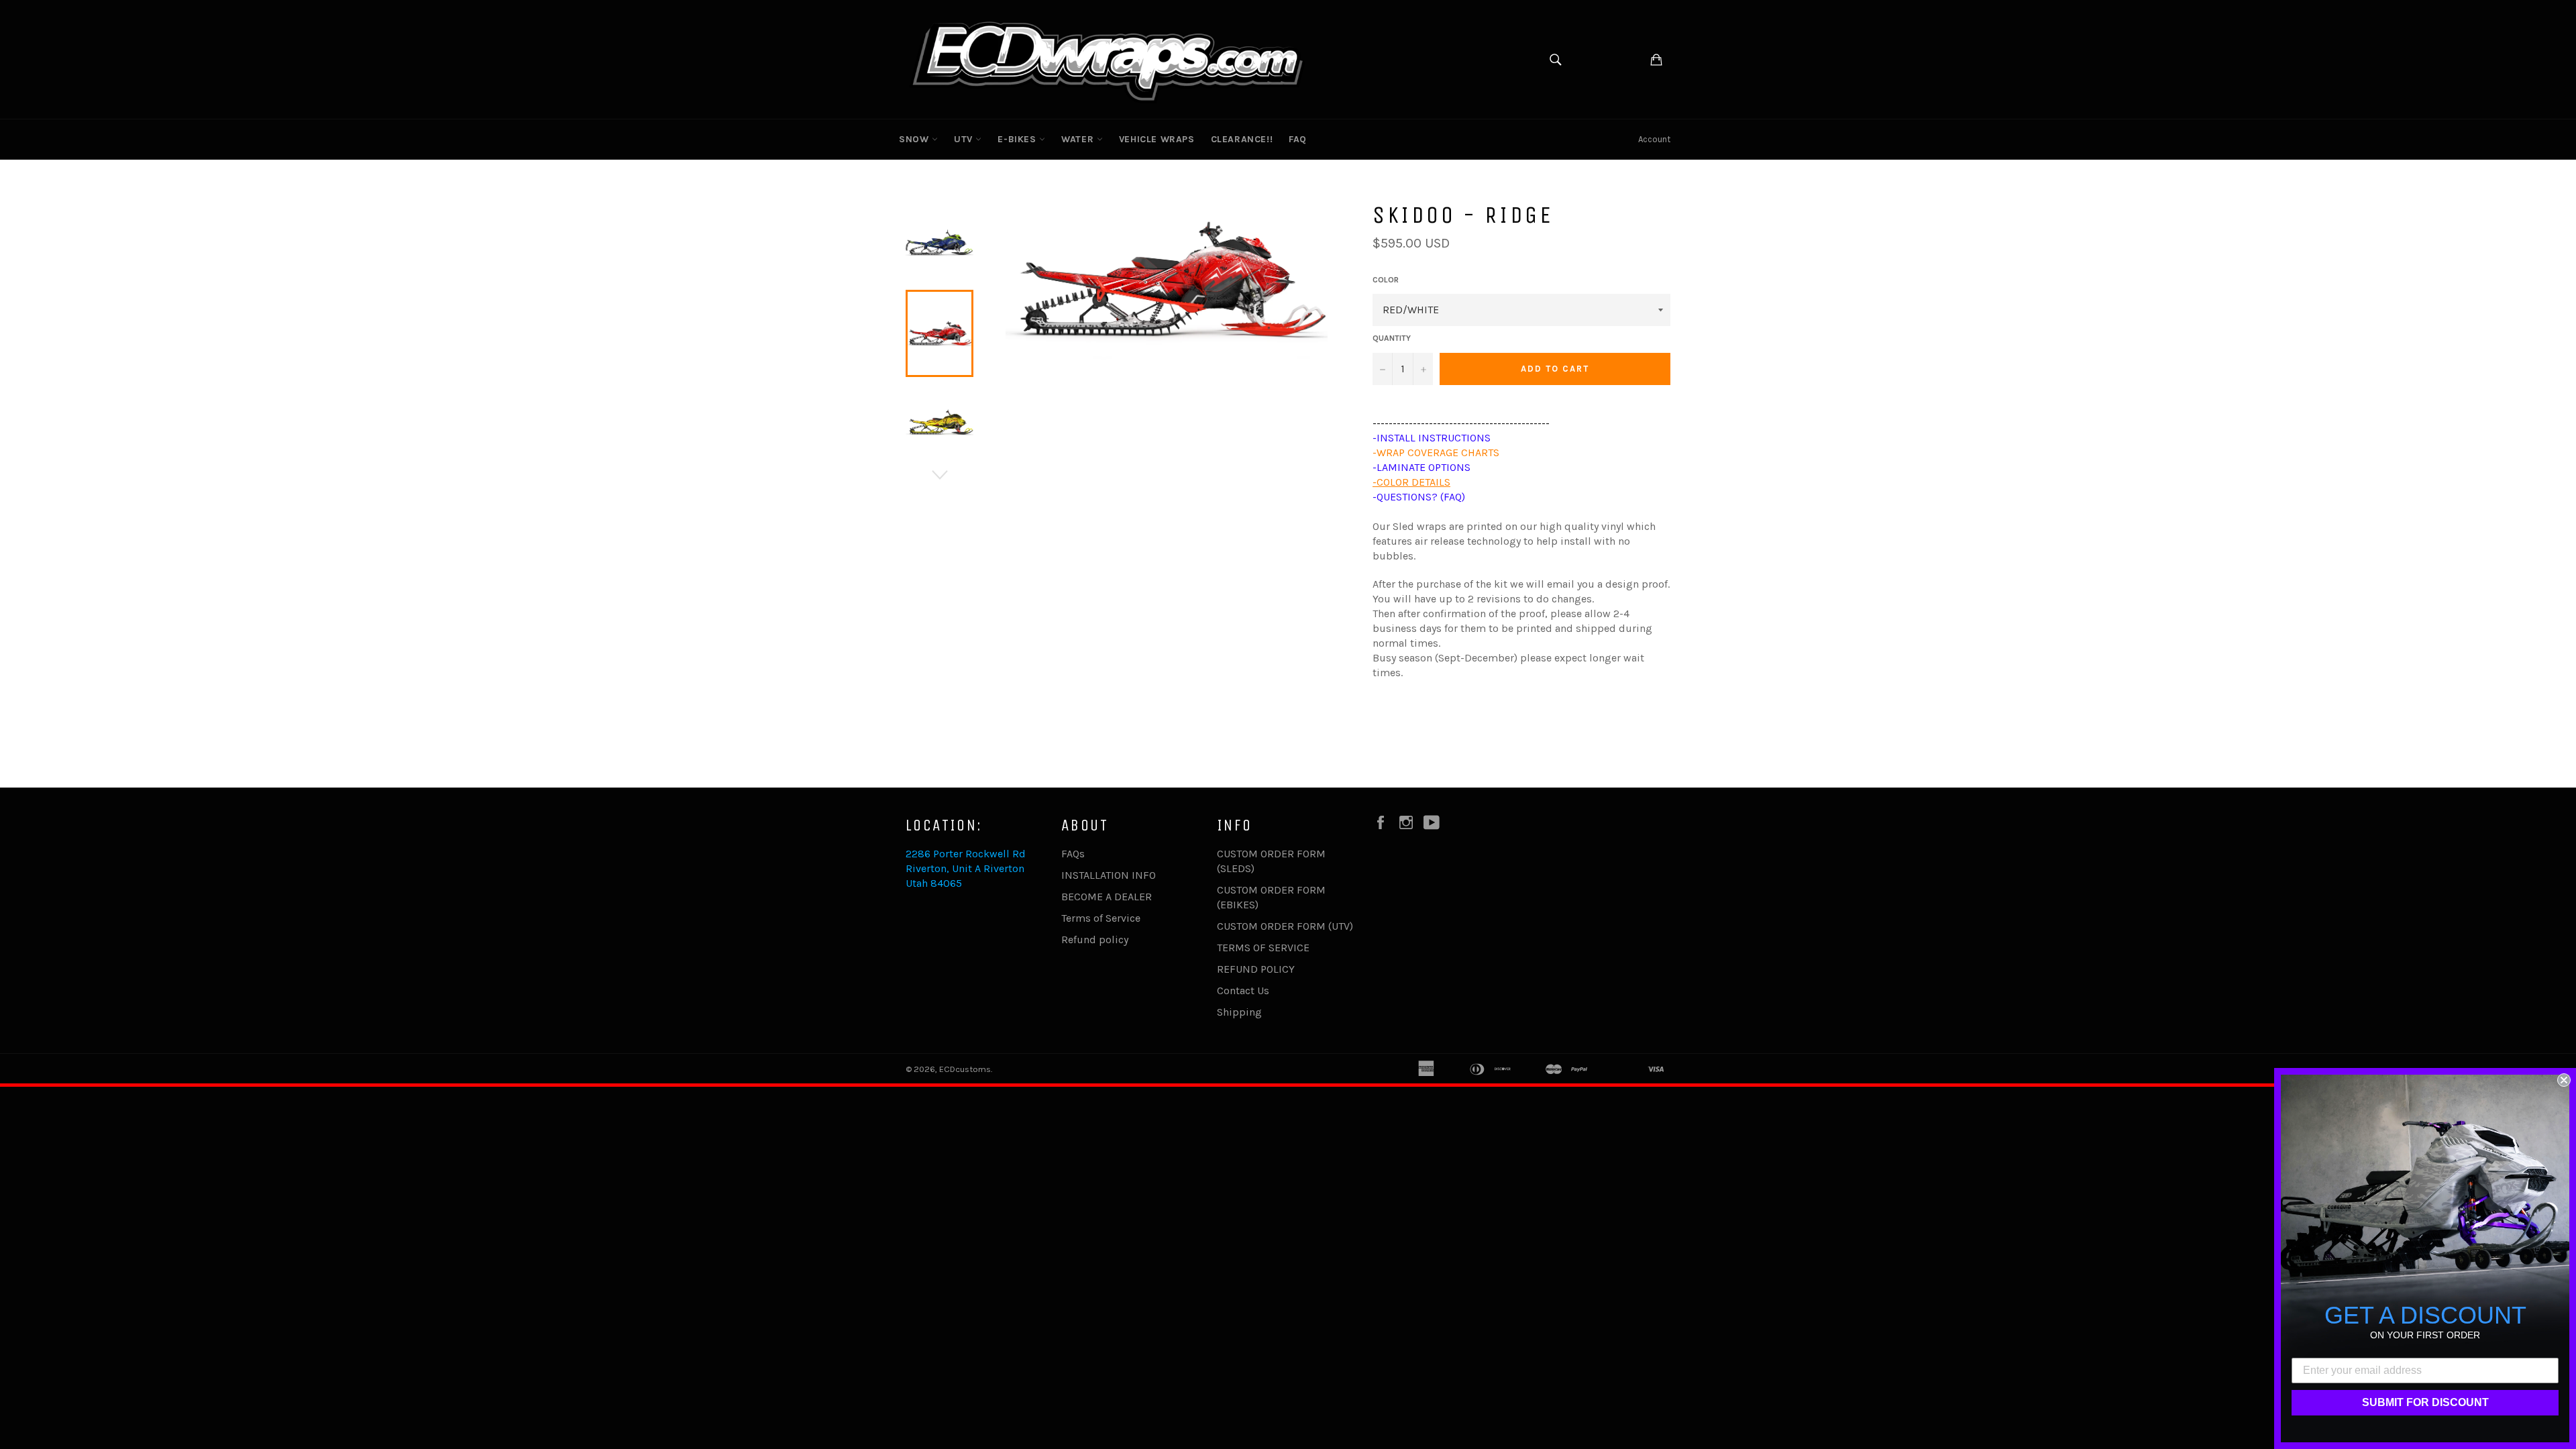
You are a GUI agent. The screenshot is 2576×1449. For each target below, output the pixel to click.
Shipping (1239, 1012)
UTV (965, 139)
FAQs (1073, 854)
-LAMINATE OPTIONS (1421, 467)
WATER (1079, 139)
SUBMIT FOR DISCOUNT (2425, 1402)
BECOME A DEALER (1107, 897)
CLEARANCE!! (1242, 139)
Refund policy (1095, 940)
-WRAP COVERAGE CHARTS (1436, 452)
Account (1654, 139)
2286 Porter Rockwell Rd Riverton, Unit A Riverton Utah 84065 (966, 868)
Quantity (1392, 338)
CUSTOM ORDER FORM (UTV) (1285, 926)
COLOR (1386, 280)
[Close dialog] (2564, 1080)
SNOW (915, 139)
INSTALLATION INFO (1109, 875)
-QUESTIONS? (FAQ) (1419, 497)
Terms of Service (1101, 918)
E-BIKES (1018, 139)
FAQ (1298, 139)
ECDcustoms (965, 1069)
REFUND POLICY (1256, 969)
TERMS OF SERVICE (1263, 948)
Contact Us (1243, 990)
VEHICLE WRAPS (1157, 139)
